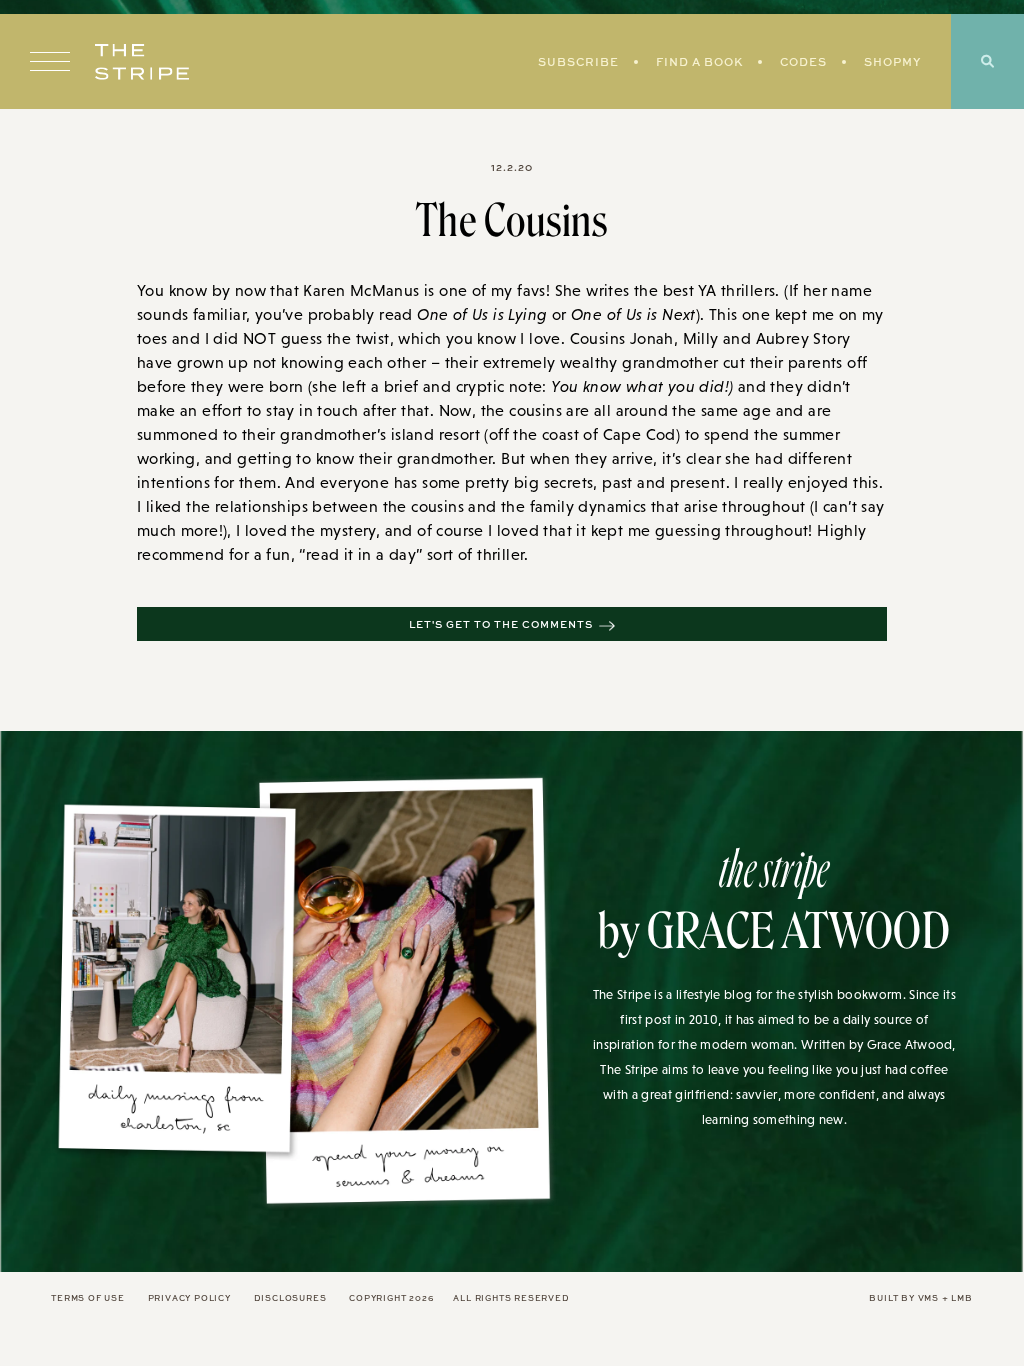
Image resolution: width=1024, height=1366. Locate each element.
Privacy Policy (189, 1297)
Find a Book (699, 61)
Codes (803, 61)
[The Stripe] (142, 62)
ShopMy (892, 61)
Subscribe (578, 61)
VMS (928, 1297)
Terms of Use (88, 1297)
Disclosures (290, 1297)
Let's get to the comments (501, 624)
